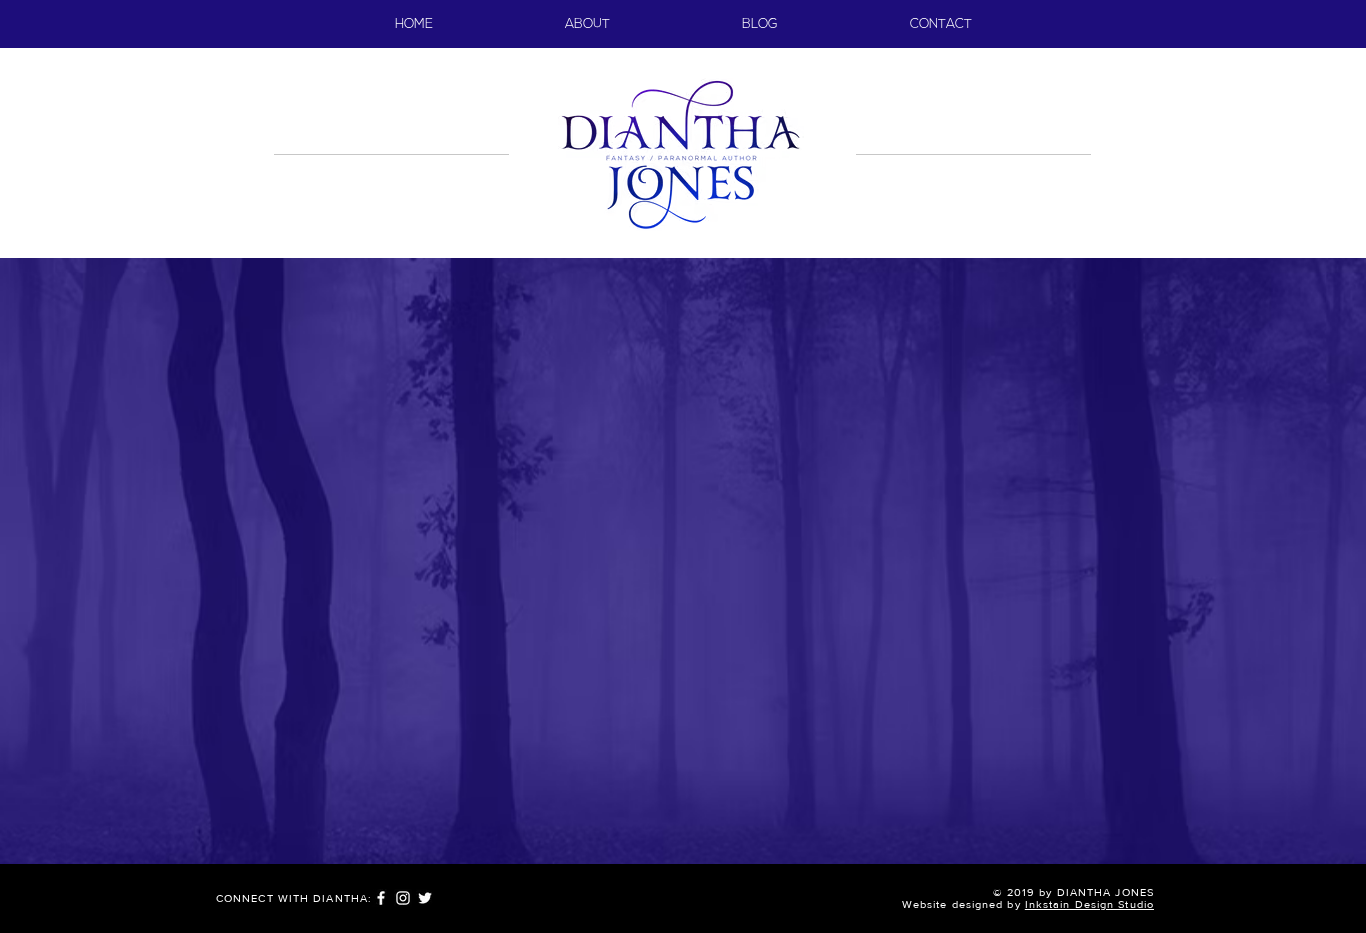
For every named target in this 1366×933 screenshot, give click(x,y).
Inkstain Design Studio (1089, 904)
